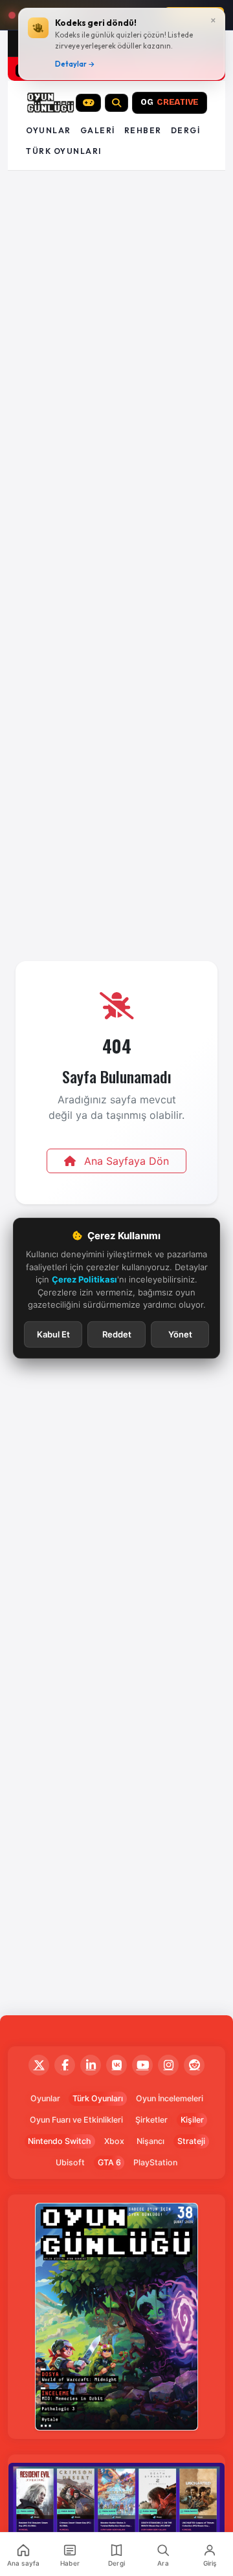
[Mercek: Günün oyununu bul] (116, 103)
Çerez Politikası (84, 1279)
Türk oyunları (64, 151)
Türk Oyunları (98, 2098)
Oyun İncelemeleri (170, 2098)
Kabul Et (53, 1334)
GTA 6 (109, 2162)
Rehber (143, 130)
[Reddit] (194, 2065)
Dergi (186, 130)
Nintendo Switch (60, 2141)
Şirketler (151, 2120)
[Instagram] (168, 2065)
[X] (39, 2065)
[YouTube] (142, 2065)
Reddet (117, 1334)
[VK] (116, 2065)
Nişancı (150, 2141)
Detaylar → (75, 64)
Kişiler (192, 2120)
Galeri (98, 130)
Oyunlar (49, 130)
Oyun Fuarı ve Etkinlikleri (76, 2120)
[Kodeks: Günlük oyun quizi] (89, 103)
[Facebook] (65, 2065)
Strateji (191, 2141)
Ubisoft (70, 2162)
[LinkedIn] (91, 2065)
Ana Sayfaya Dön (125, 1161)
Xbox (114, 2141)
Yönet (180, 1334)
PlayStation (155, 2162)
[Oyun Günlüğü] (51, 103)
